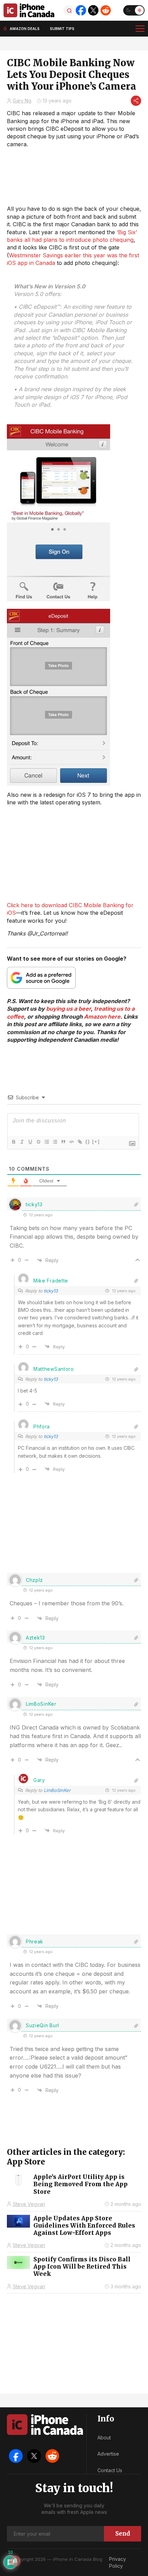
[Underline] (30, 1142)
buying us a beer (68, 1009)
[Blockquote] (63, 1142)
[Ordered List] (46, 1142)
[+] (96, 1142)
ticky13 (51, 1291)
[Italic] (22, 1142)
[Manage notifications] (15, 2561)
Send (123, 2534)
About (104, 2438)
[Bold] (13, 1142)
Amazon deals (25, 29)
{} (88, 1142)
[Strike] (38, 1142)
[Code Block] (71, 1142)
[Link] (80, 1142)
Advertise (108, 2454)
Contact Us (110, 2470)
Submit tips (62, 29)
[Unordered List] (55, 1142)
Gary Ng (22, 101)
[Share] (136, 101)
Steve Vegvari (29, 2204)
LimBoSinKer (57, 1790)
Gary (39, 1780)
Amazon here (102, 1017)
